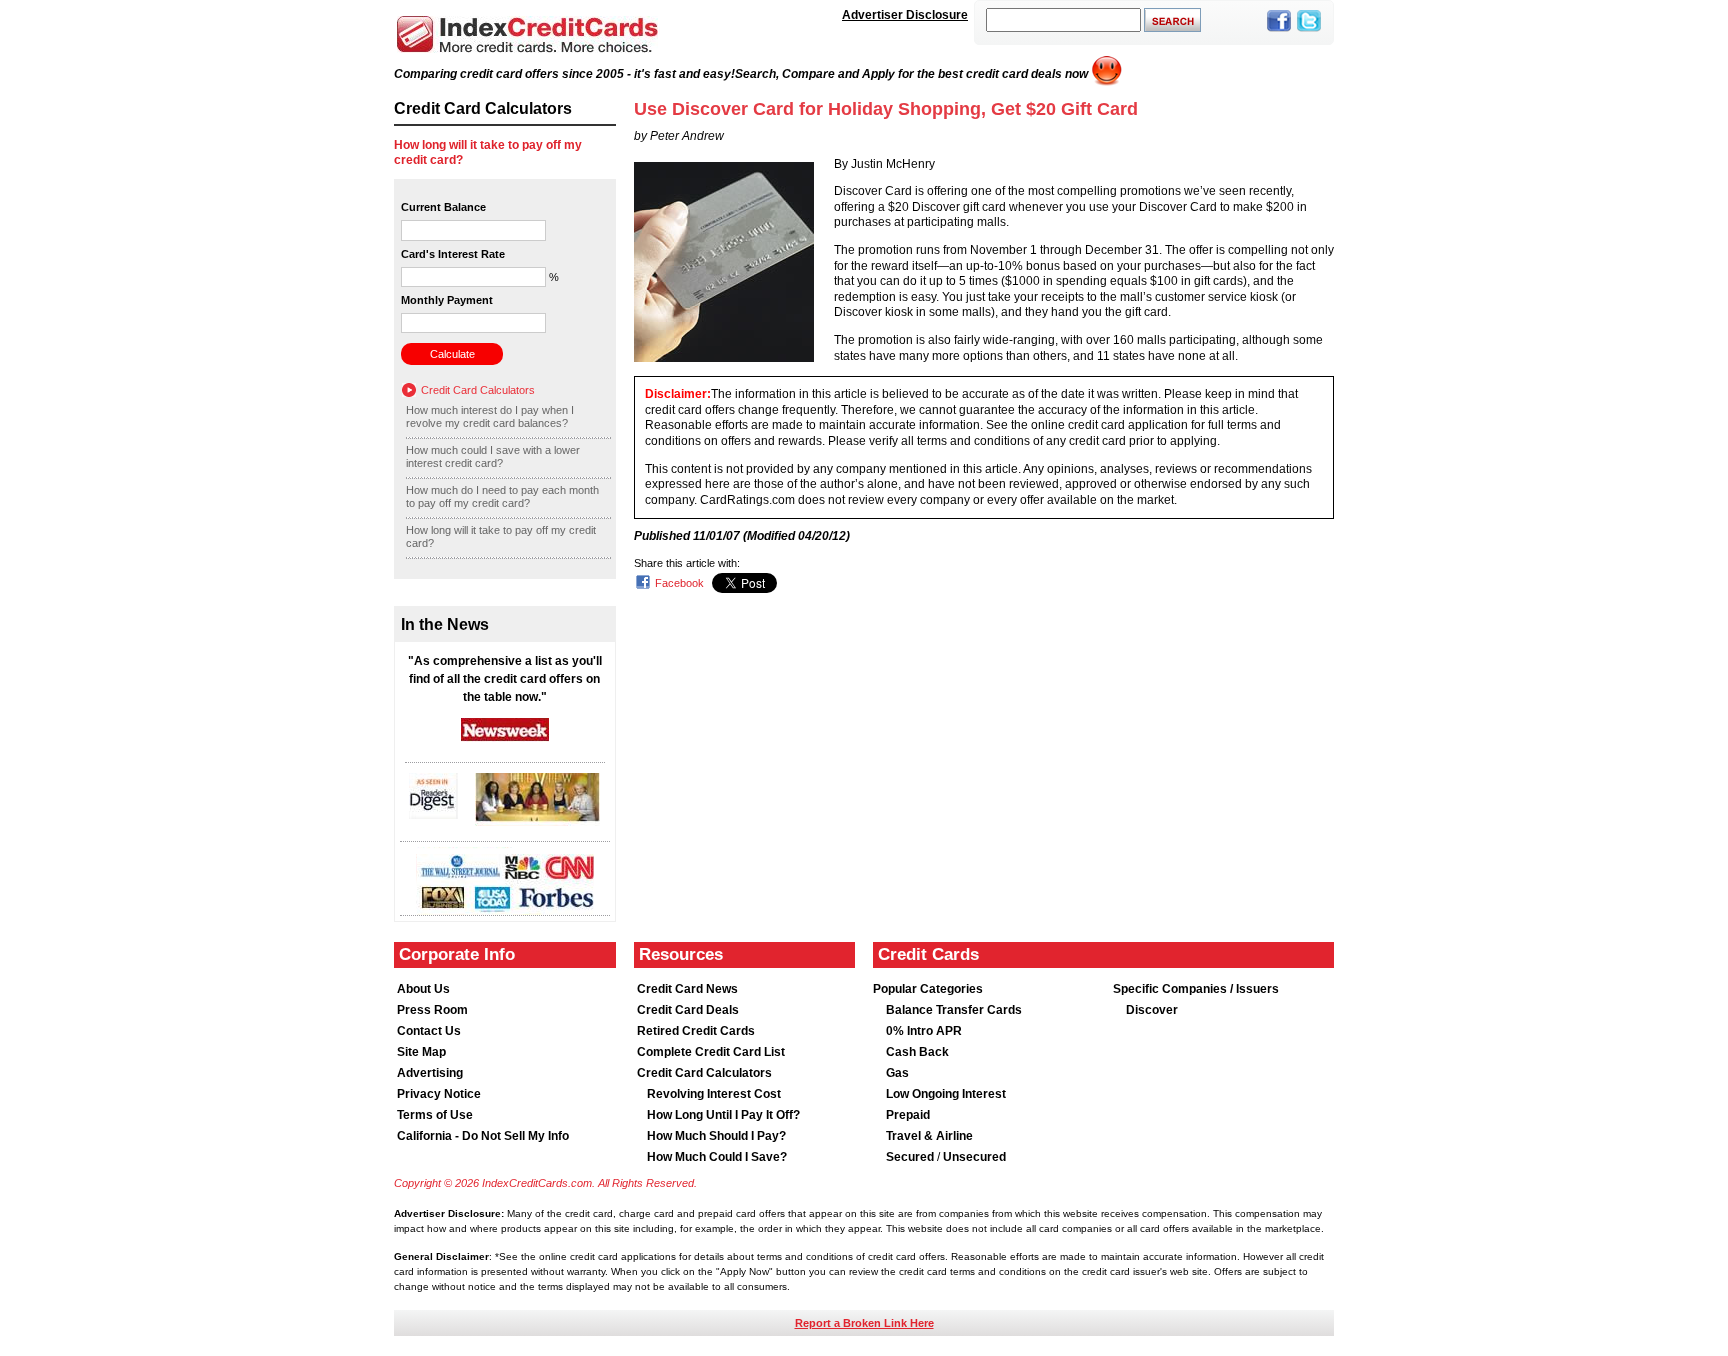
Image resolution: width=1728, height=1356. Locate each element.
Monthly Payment (447, 300)
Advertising (430, 1073)
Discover (1152, 1010)
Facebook (679, 583)
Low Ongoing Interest (946, 1094)
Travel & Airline (929, 1136)
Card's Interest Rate (453, 254)
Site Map (421, 1052)
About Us (423, 989)
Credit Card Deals (688, 1010)
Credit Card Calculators (478, 390)
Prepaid (908, 1115)
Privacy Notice (439, 1094)
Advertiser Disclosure (905, 15)
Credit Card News (687, 989)
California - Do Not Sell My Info (483, 1136)
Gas (897, 1073)
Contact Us (429, 1031)
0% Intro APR (924, 1031)
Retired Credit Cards (696, 1031)
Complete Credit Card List (711, 1052)
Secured (911, 1157)
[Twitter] (1309, 33)
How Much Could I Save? (717, 1157)
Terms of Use (435, 1115)
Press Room (432, 1010)
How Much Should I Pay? (716, 1136)
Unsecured (974, 1157)
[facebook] (1279, 33)
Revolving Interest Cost (714, 1094)
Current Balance (443, 207)
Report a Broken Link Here (864, 1323)
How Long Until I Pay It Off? (723, 1115)
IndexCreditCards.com (527, 34)
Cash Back (917, 1052)
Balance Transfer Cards (954, 1010)
